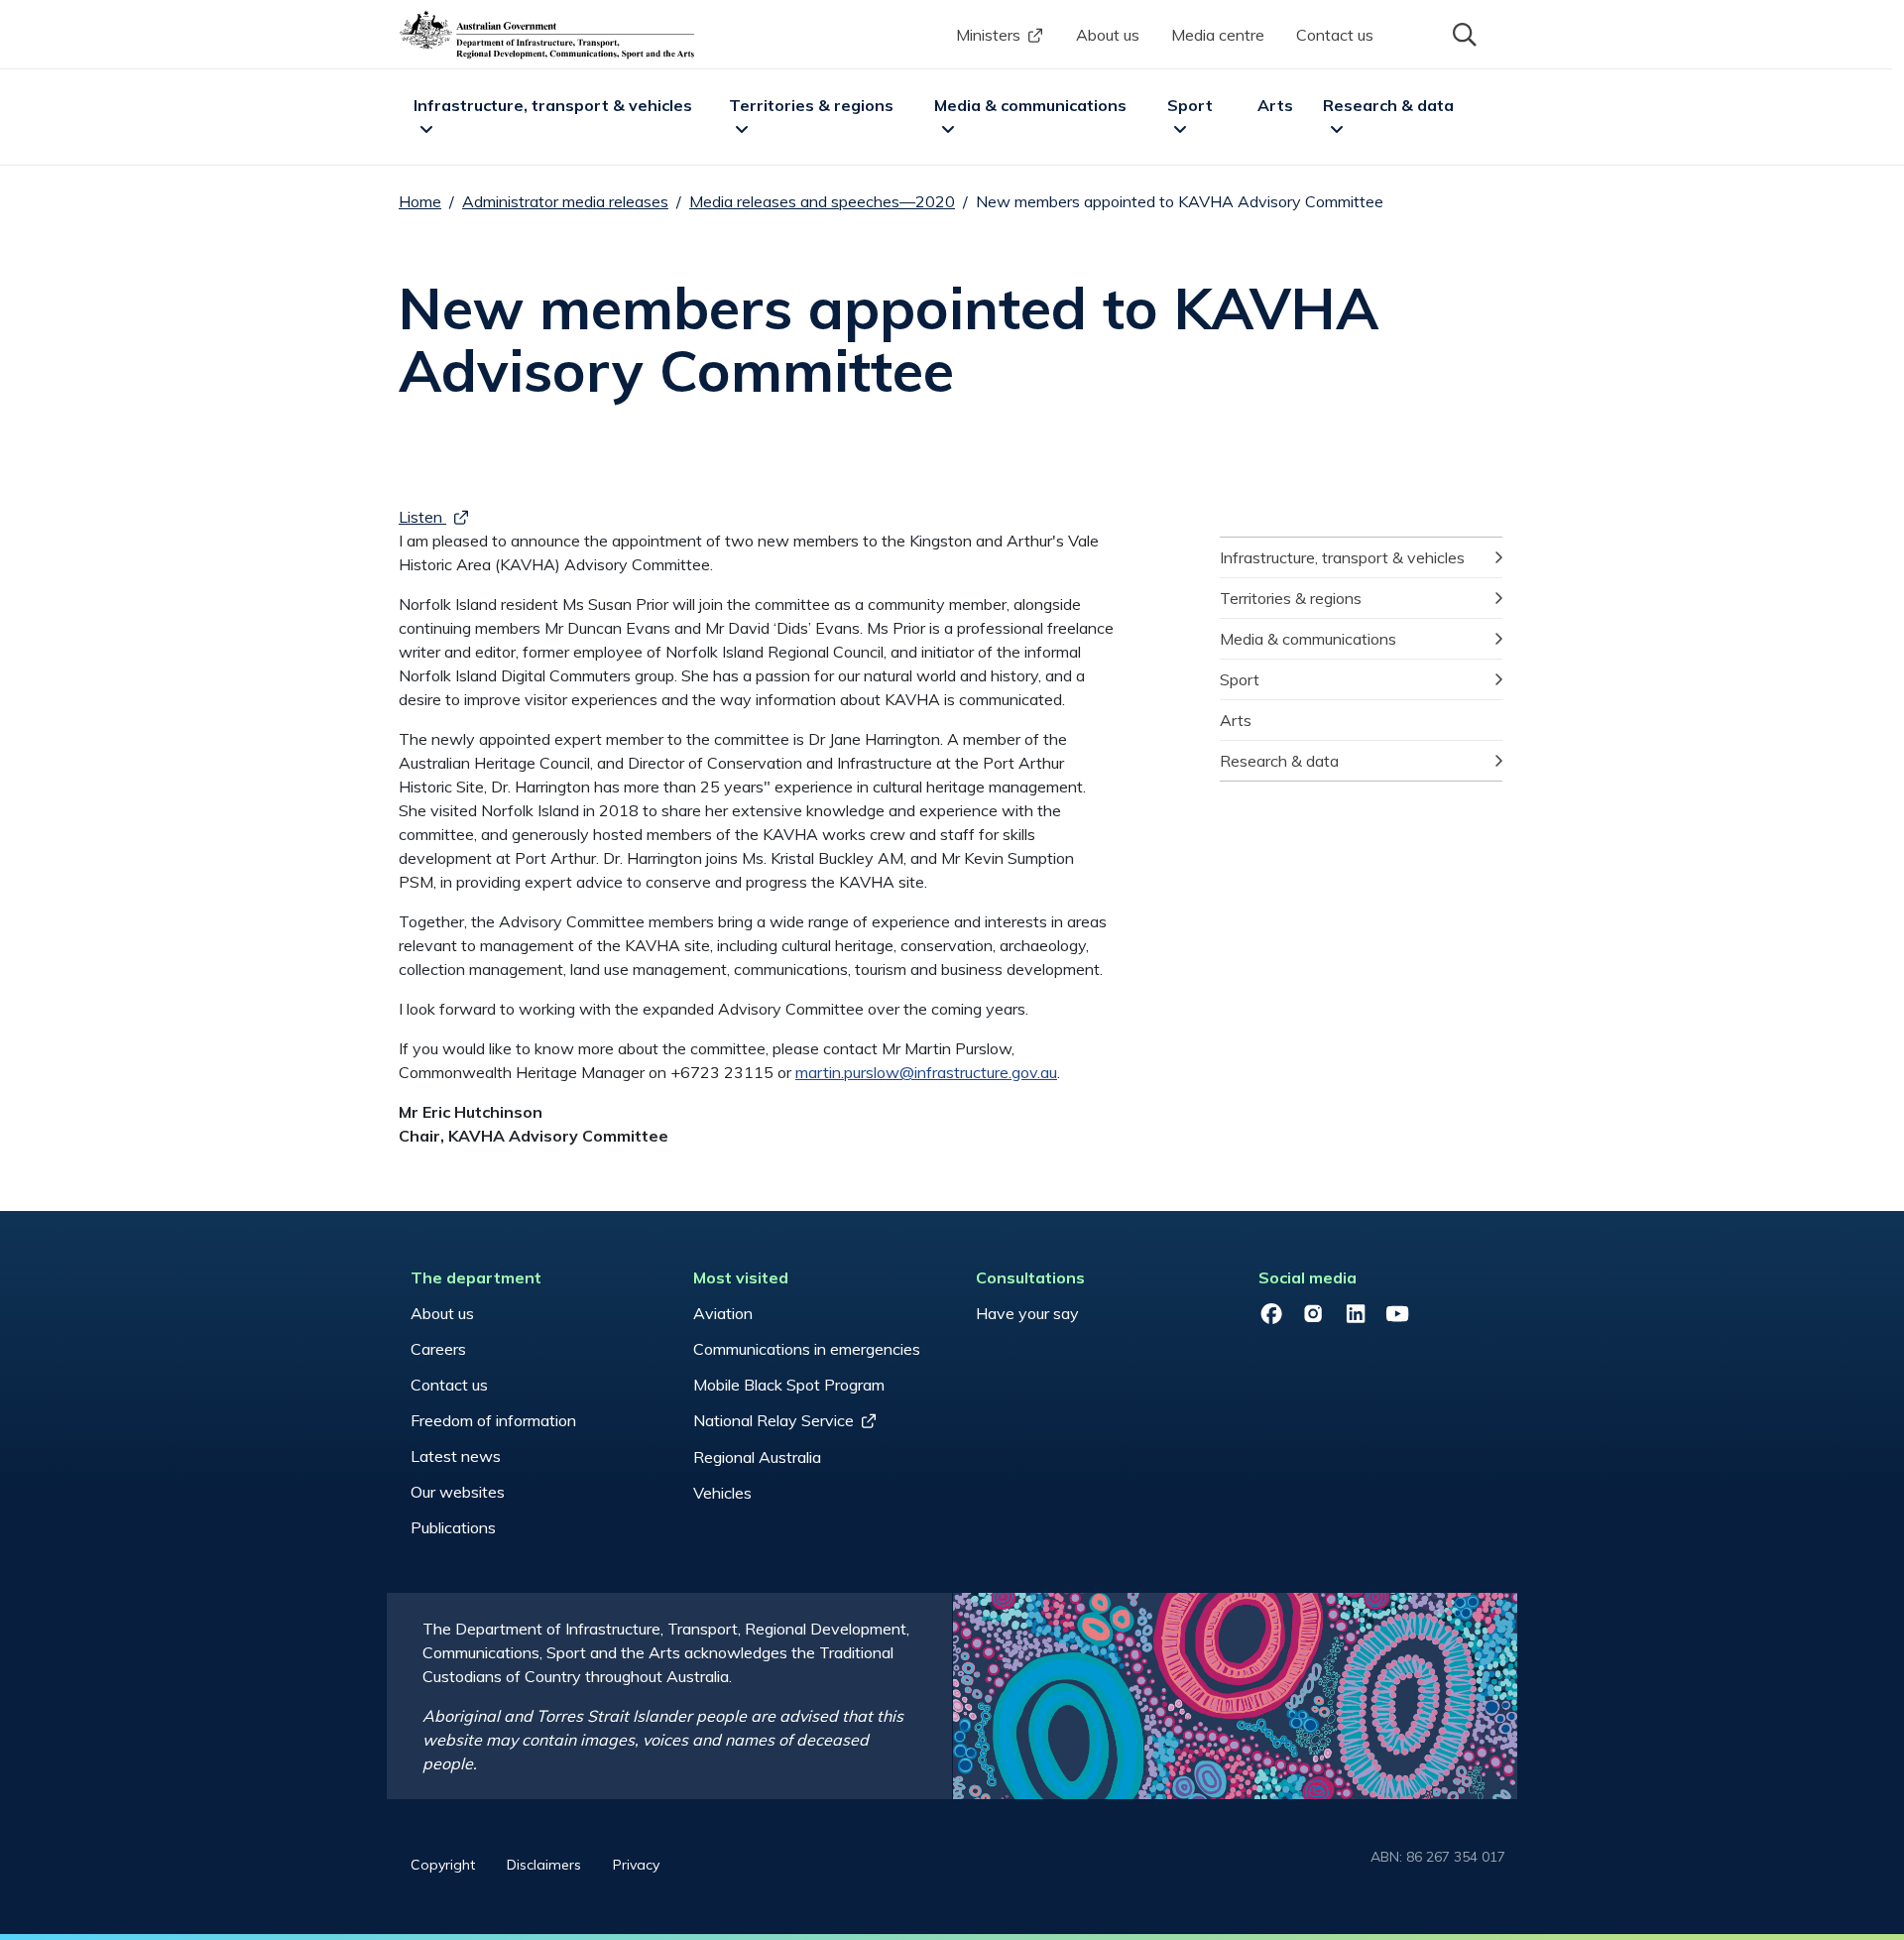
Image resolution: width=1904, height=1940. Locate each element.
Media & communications (1030, 105)
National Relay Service (773, 1420)
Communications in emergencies (807, 1349)
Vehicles (722, 1493)
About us (1108, 35)
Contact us (1335, 35)
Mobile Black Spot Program (789, 1385)
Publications (453, 1527)
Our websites (458, 1492)
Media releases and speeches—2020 (822, 201)
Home (420, 201)
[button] (1463, 33)
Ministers (988, 35)
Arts (1275, 105)
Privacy (636, 1865)
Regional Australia (757, 1457)
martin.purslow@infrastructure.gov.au (926, 1072)
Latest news (456, 1456)
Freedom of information (493, 1420)
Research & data (1388, 105)
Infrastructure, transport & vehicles (553, 105)
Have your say (1027, 1313)
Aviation (723, 1313)
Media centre (1218, 35)
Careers (438, 1349)
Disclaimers (544, 1865)
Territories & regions (811, 105)
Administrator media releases (565, 201)
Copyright (443, 1865)
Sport (1190, 105)
